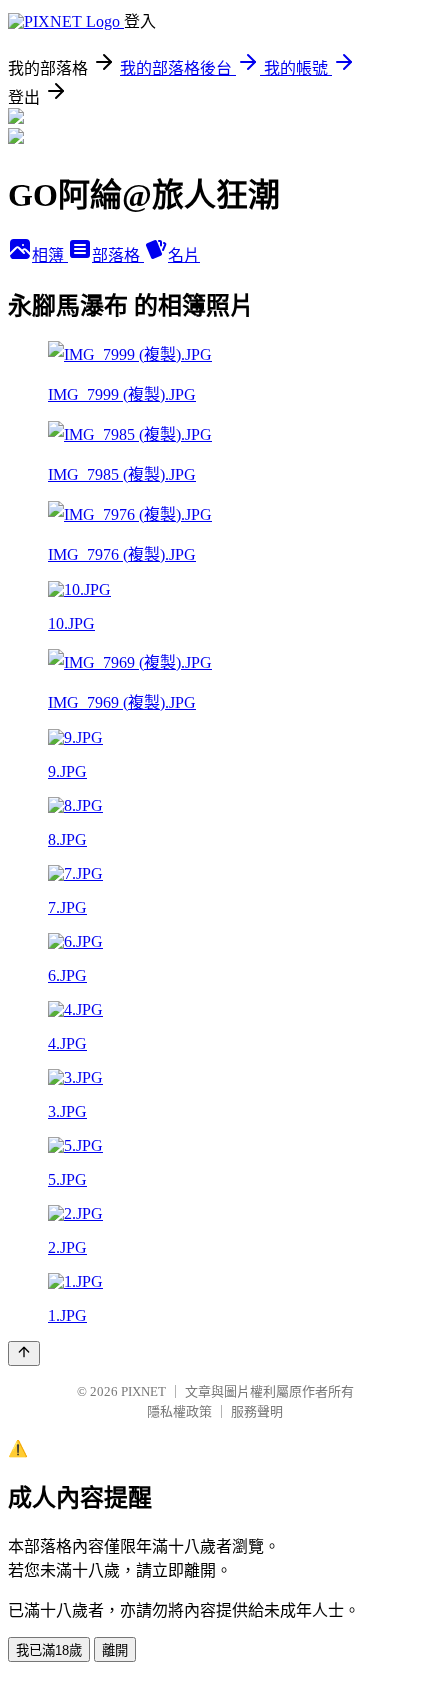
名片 (184, 255)
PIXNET (143, 1391)
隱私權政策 (179, 1411)
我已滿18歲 (49, 1650)
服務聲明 (257, 1411)
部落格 (118, 255)
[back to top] (24, 1353)
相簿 (50, 255)
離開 (115, 1650)
